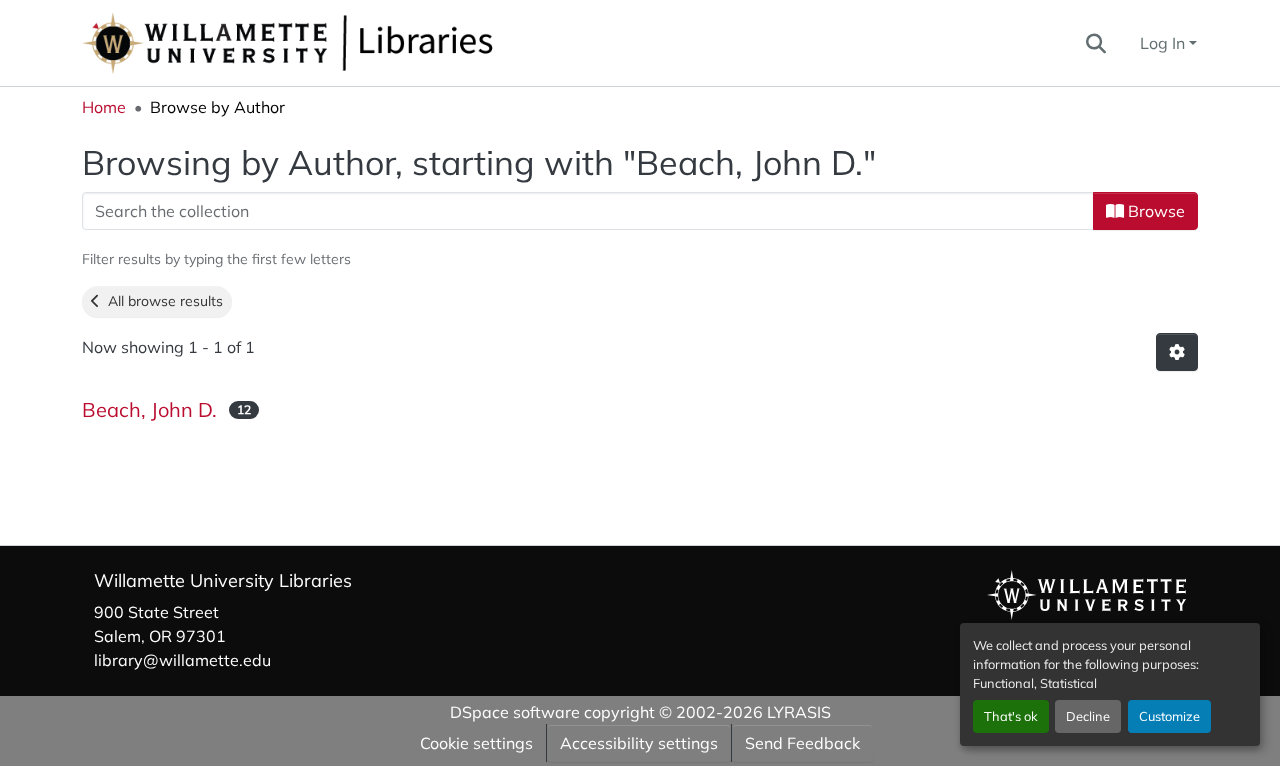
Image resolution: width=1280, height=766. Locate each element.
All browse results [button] (161, 301)
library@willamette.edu (182, 660)
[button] (354, 43)
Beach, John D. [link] (149, 409)
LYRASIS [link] (799, 712)
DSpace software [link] (515, 712)
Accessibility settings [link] (639, 743)
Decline (1088, 716)
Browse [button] (1154, 211)
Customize (1169, 716)
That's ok (1011, 716)
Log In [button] (1164, 43)
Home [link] (104, 107)
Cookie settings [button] (476, 743)
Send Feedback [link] (802, 743)
